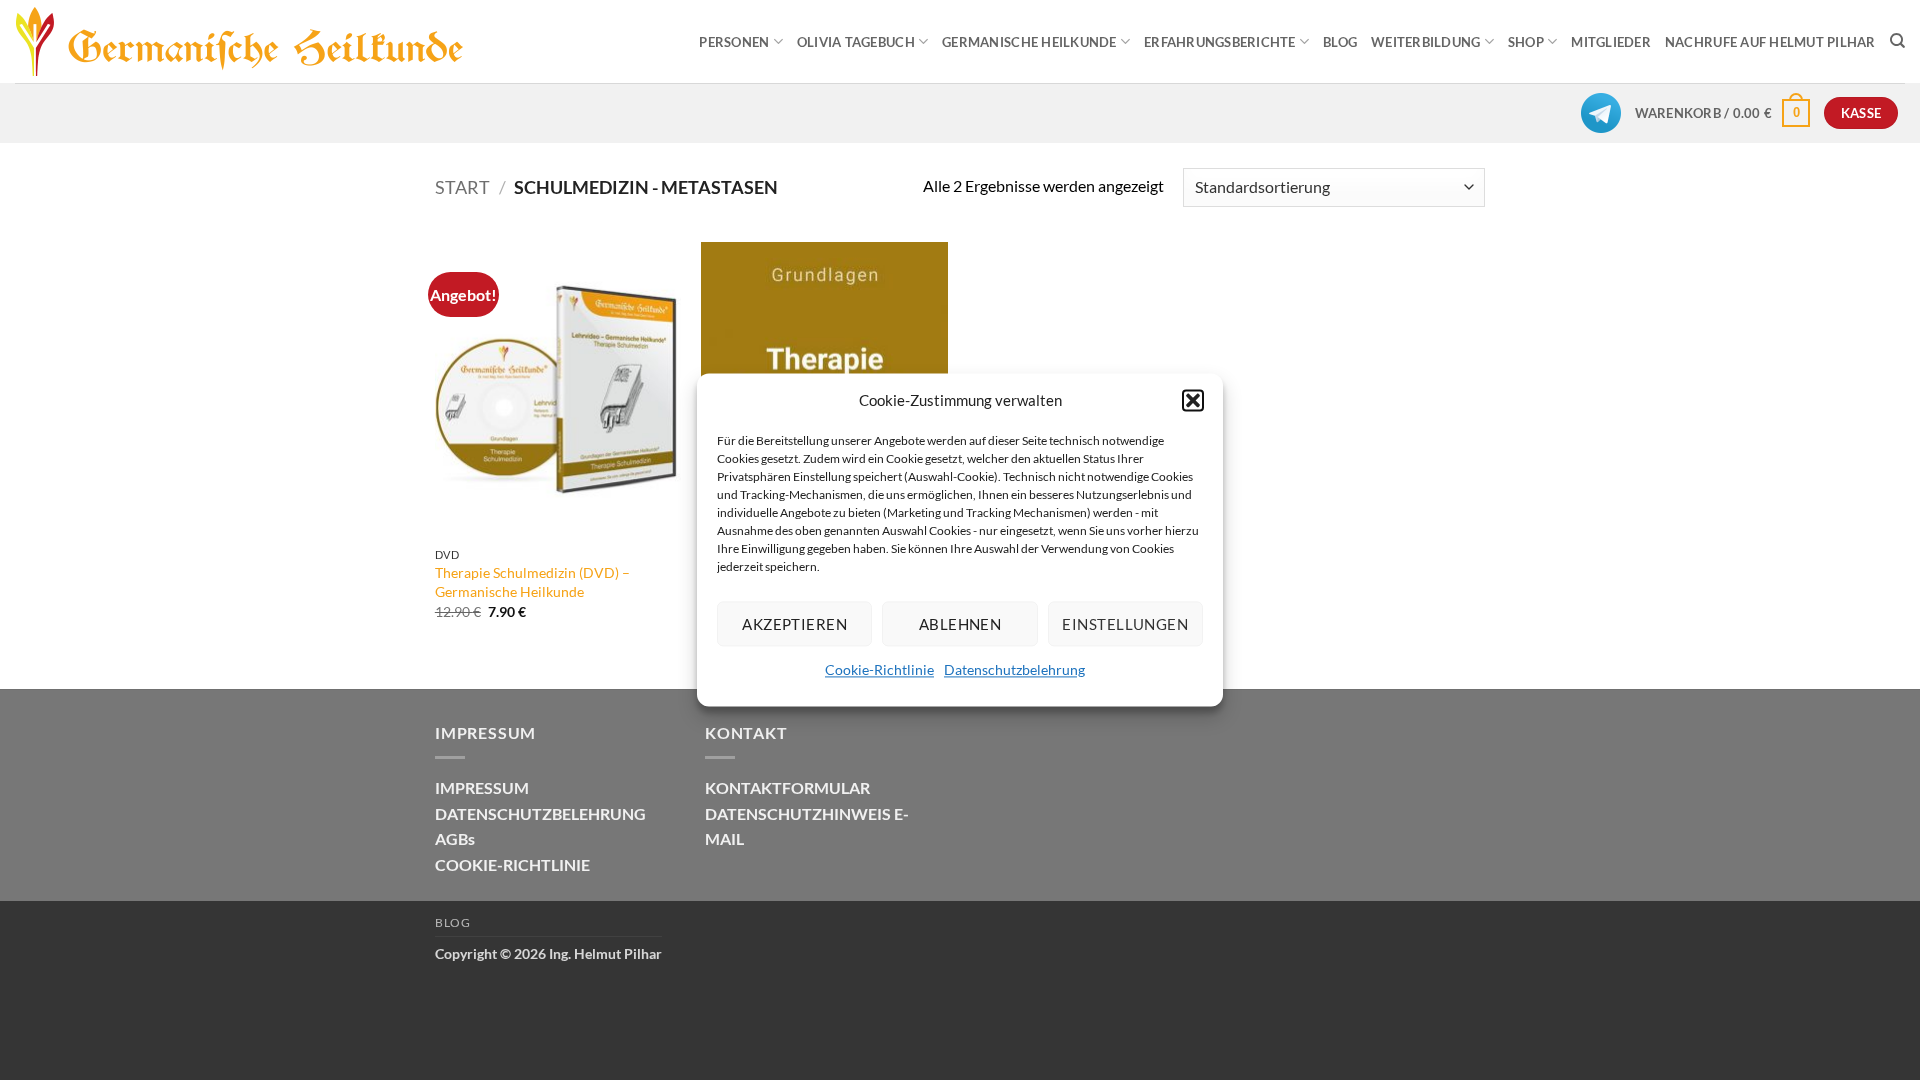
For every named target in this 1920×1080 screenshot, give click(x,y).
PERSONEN (734, 42)
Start (462, 187)
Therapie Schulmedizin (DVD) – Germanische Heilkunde (532, 582)
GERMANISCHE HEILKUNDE (1029, 42)
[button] (1193, 400)
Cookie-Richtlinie (879, 669)
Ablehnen (960, 624)
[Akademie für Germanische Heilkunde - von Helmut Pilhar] (273, 42)
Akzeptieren (794, 624)
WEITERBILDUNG (1425, 42)
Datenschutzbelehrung (1014, 669)
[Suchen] (1897, 41)
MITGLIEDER (1611, 42)
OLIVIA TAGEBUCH (856, 42)
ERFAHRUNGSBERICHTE (1220, 42)
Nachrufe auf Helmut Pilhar (1770, 42)
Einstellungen (1125, 624)
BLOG (1340, 42)
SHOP (1526, 42)
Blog (452, 922)
